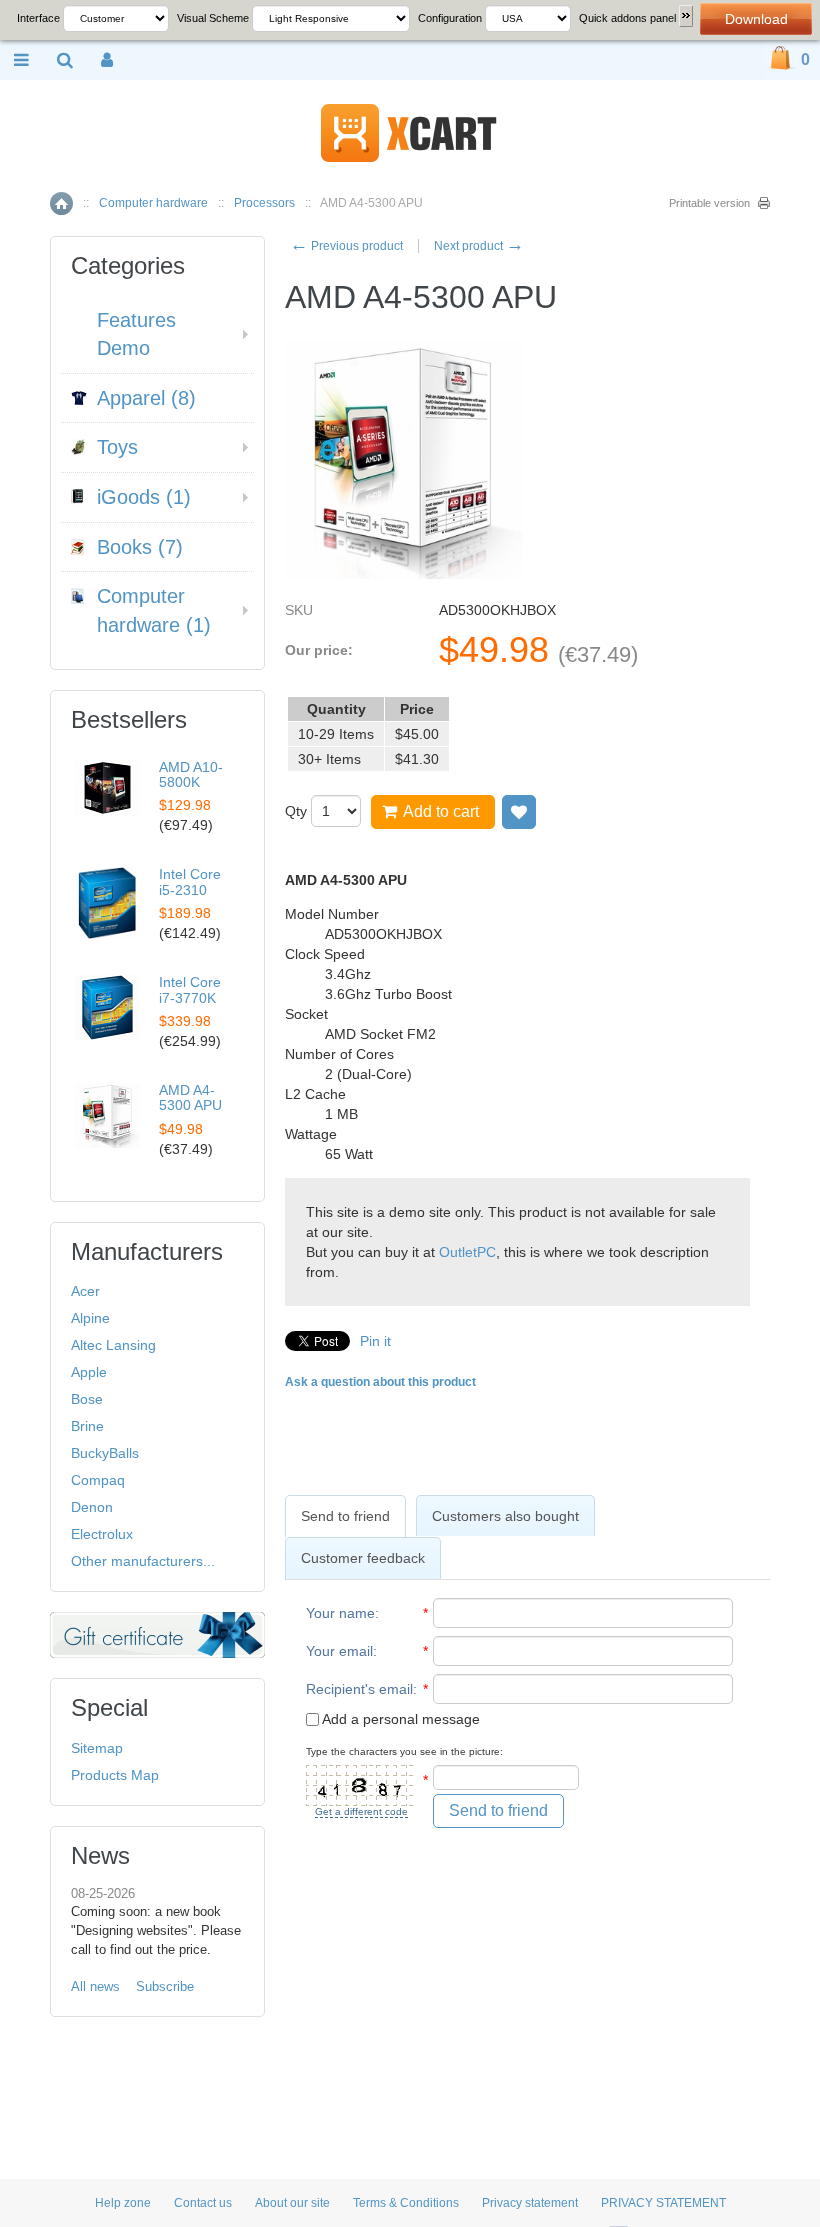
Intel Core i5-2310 (190, 881)
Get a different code (361, 1811)
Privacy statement (530, 2203)
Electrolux (102, 1534)
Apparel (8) (146, 398)
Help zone (123, 2203)
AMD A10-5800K (191, 774)
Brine (87, 1426)
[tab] (345, 1516)
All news (95, 1986)
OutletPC (467, 1252)
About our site (292, 2203)
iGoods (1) (144, 497)
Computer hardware (153, 203)
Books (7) (140, 547)
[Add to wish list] (519, 812)
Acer (85, 1291)
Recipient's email (359, 1689)
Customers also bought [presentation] (505, 1516)
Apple (89, 1372)
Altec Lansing (113, 1345)
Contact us (203, 2203)
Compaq (98, 1480)
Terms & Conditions (406, 2203)
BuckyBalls (105, 1453)
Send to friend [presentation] (345, 1516)
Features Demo (136, 334)
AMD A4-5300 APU (190, 1097)
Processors (264, 203)
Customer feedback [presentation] (363, 1558)
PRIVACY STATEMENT (663, 2203)
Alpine (90, 1318)
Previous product (346, 246)
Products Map (115, 1775)
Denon (92, 1507)
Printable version (709, 203)
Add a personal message (399, 1719)
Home (61, 203)
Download (756, 19)
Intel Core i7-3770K (190, 989)
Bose (87, 1399)
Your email (339, 1651)
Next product (479, 246)
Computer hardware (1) (154, 610)
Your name (340, 1613)
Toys (117, 447)
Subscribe (165, 1986)
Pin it (375, 1341)
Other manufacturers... (143, 1561)
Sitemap (97, 1748)
